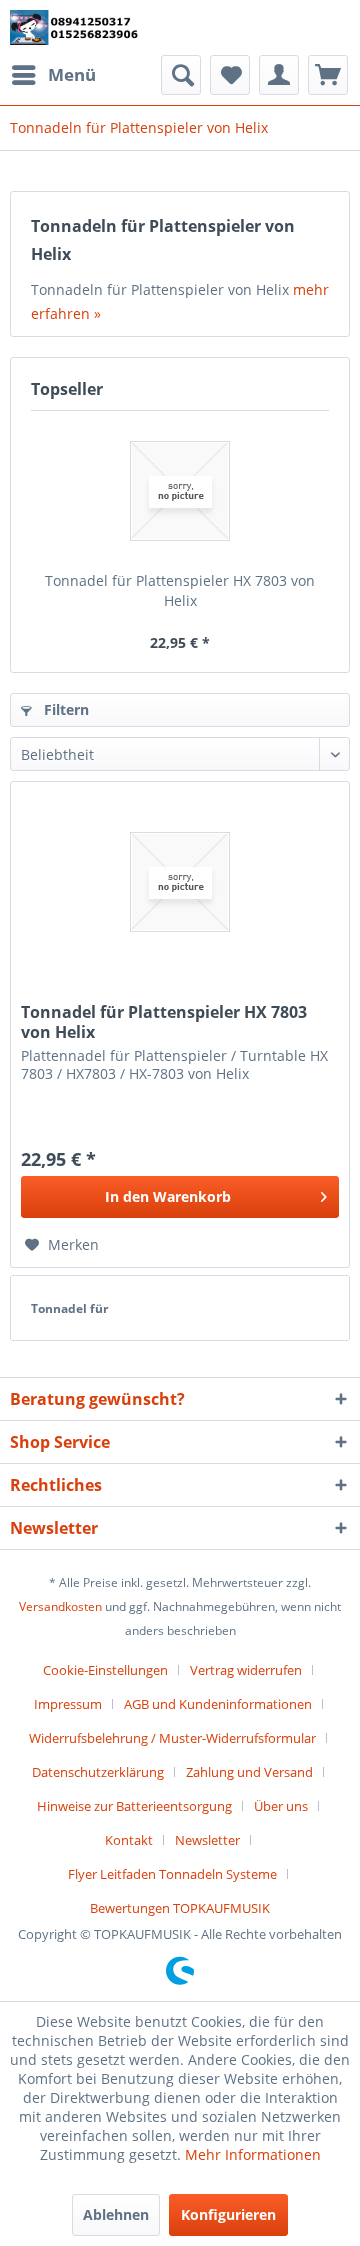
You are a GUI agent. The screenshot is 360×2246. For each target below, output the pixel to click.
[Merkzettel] (230, 75)
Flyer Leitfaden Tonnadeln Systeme (172, 1874)
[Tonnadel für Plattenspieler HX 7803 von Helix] (180, 491)
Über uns (281, 1806)
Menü (72, 74)
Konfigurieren (228, 2214)
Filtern (64, 709)
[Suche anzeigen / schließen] (181, 75)
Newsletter (207, 1840)
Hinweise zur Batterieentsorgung (134, 1806)
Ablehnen (116, 2214)
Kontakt (129, 1840)
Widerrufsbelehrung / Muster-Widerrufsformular (172, 1738)
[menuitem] (53, 75)
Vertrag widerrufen (246, 1670)
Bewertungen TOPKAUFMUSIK (180, 1908)
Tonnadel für (69, 1308)
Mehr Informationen (253, 2154)
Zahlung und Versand (249, 1772)
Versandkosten (60, 1606)
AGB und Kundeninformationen (218, 1704)
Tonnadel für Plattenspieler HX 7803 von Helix (180, 590)
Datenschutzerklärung (98, 1772)
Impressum (68, 1704)
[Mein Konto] (279, 75)
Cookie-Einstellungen (105, 1670)
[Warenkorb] (328, 75)
